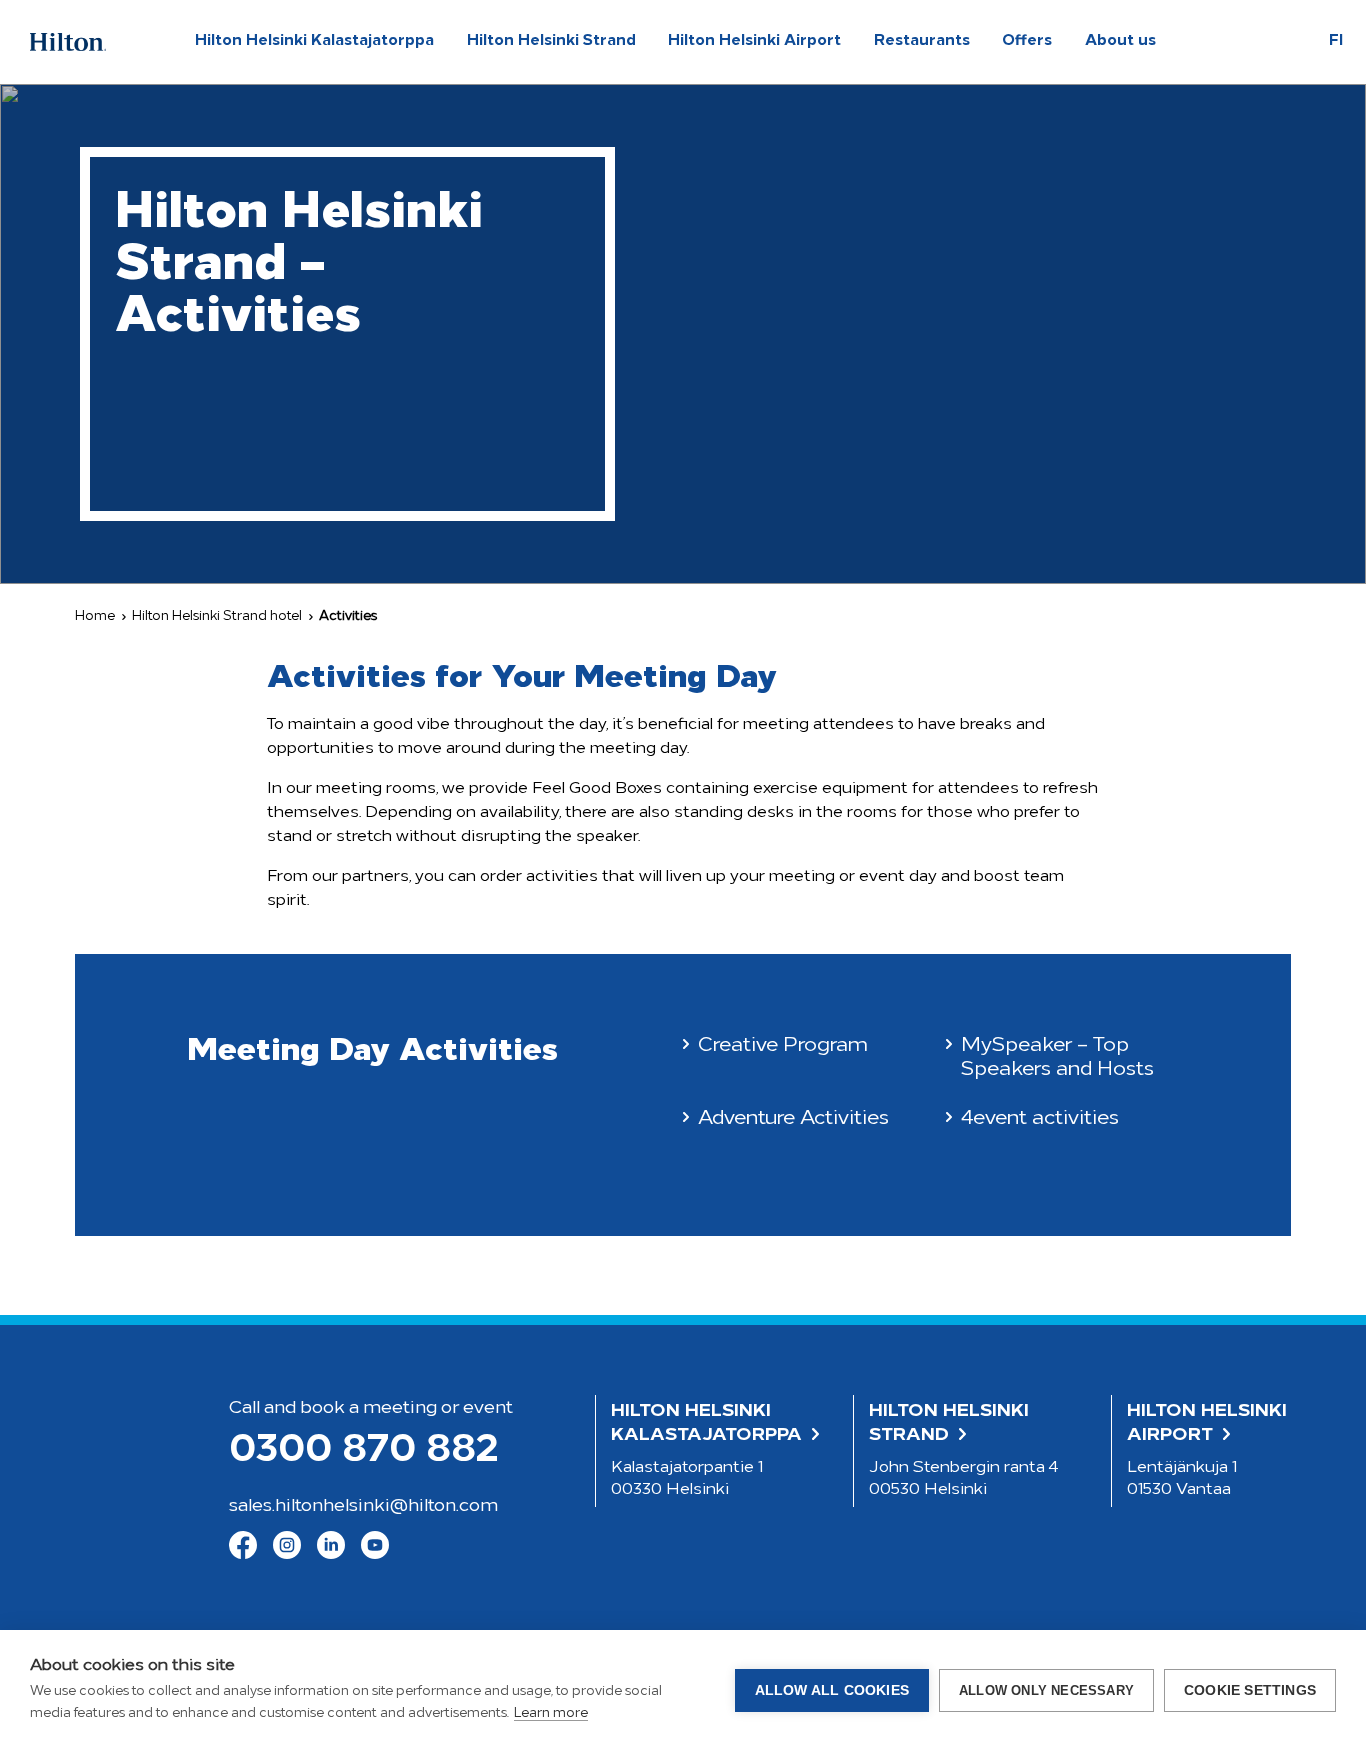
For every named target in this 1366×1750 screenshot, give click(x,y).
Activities (348, 616)
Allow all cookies (832, 1690)
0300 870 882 (363, 1451)
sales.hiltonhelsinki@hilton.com (363, 1507)
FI (1336, 41)
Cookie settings (1250, 1690)
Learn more (551, 1713)
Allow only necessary (1046, 1690)
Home (95, 616)
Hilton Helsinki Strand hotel (217, 616)
